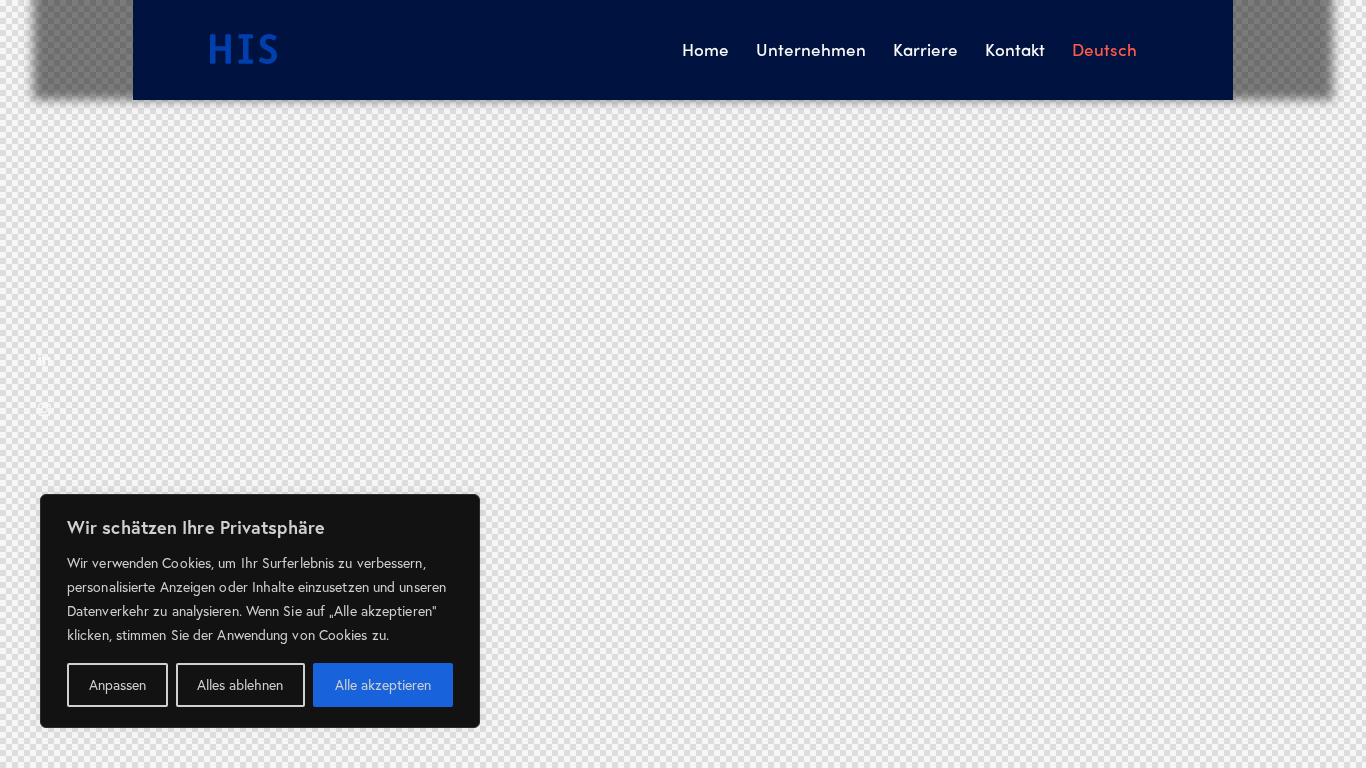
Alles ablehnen (240, 684)
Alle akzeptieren (383, 684)
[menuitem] (1105, 50)
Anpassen (117, 684)
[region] (260, 611)
